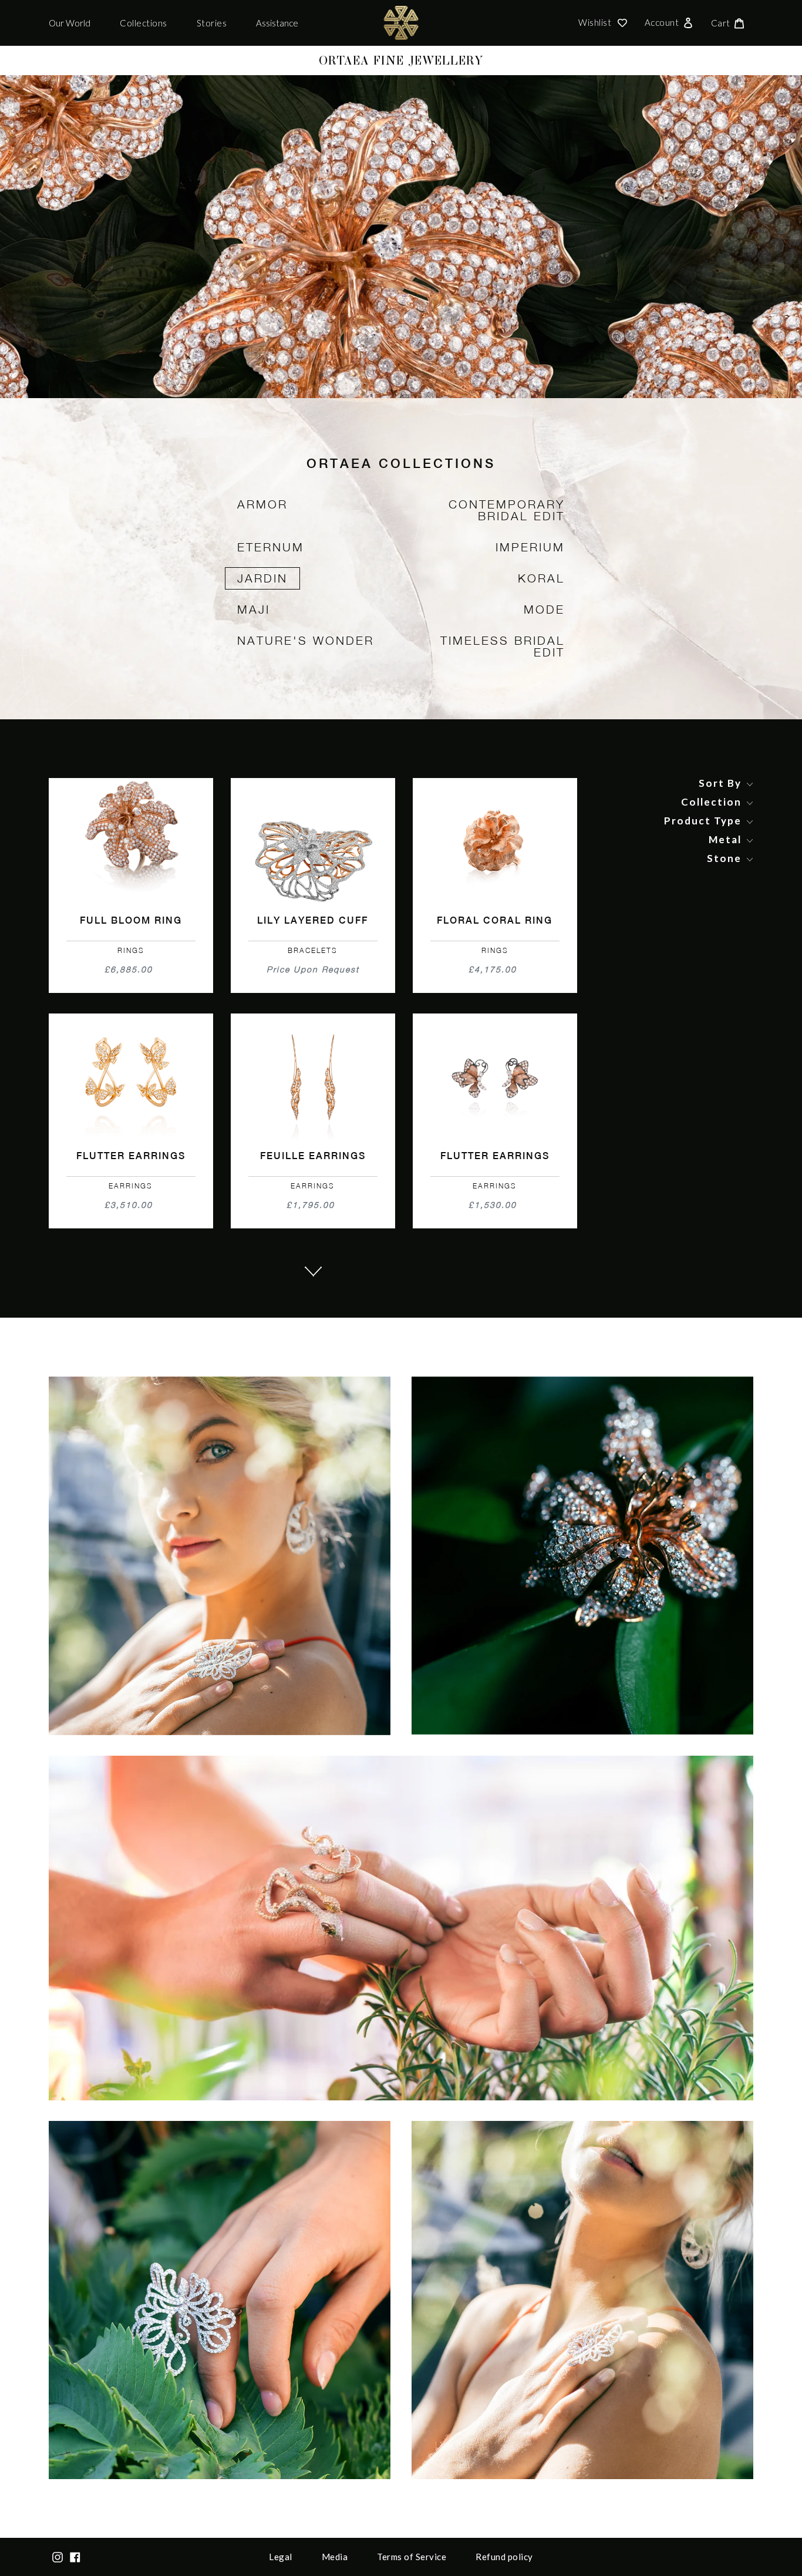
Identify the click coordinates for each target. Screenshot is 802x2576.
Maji (254, 609)
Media (335, 2557)
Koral (541, 578)
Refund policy (504, 2557)
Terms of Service (412, 2557)
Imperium (530, 547)
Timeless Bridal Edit (503, 646)
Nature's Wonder (306, 640)
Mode (544, 609)
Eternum (271, 547)
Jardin (262, 578)
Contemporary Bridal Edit (507, 510)
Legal (281, 2557)
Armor (262, 504)
